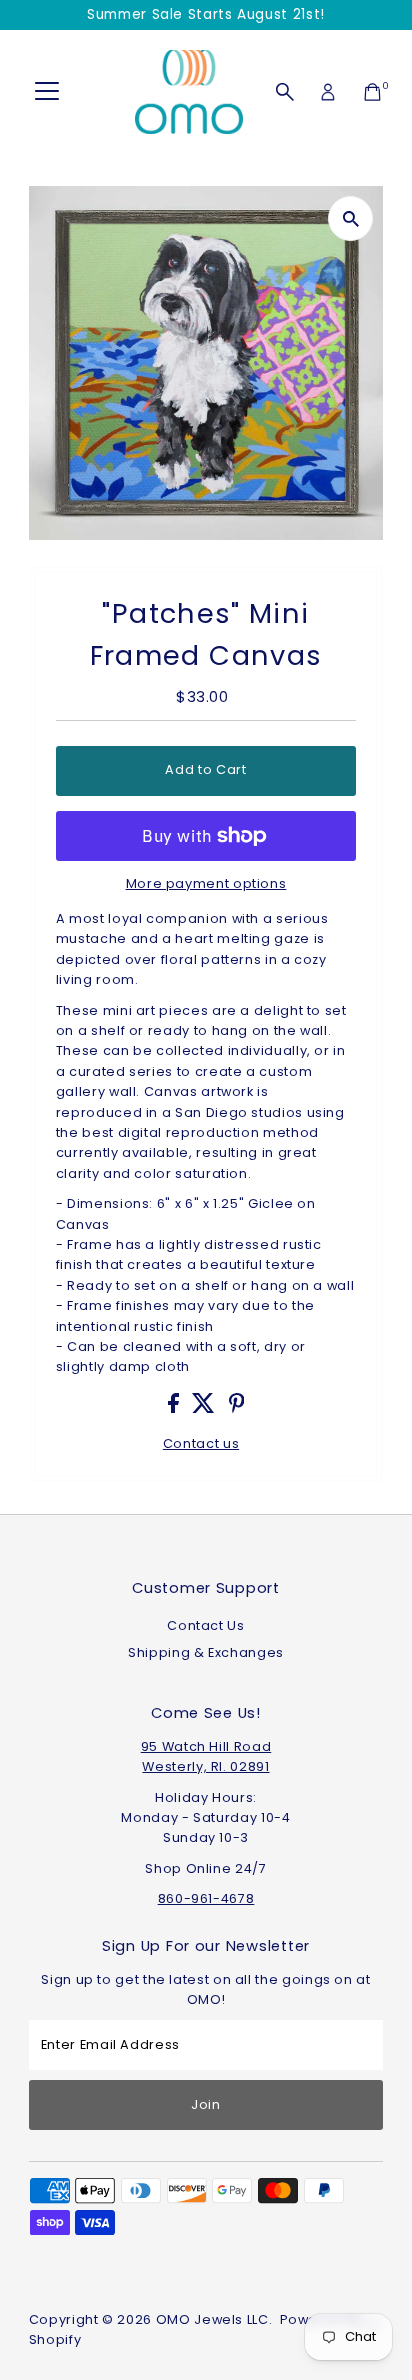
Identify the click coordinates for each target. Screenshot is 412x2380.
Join (206, 2104)
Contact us (201, 1444)
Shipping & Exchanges (206, 1652)
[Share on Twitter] (205, 1408)
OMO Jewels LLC (212, 2319)
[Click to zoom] (350, 218)
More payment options (206, 883)
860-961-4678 (206, 1898)
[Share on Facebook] (175, 1408)
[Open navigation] (47, 92)
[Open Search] (285, 92)
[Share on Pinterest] (237, 1408)
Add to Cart (205, 769)
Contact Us (205, 1625)
